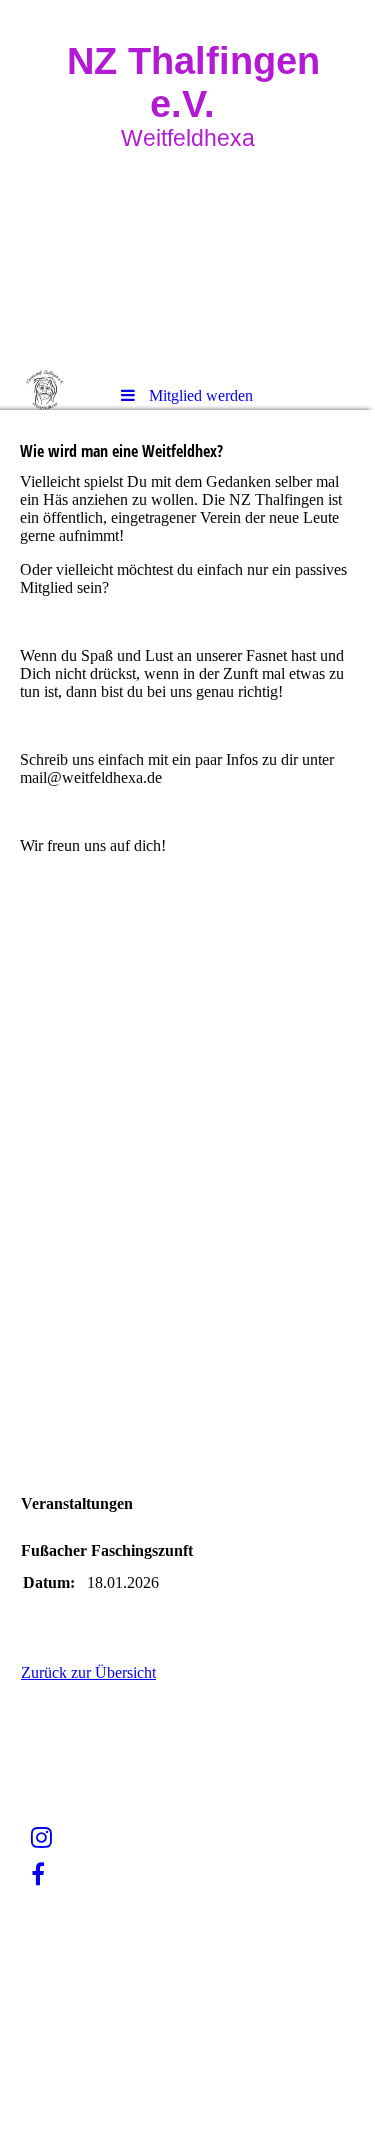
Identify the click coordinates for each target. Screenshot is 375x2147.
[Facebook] (38, 1875)
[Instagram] (41, 1838)
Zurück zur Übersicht (88, 1672)
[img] (187, 185)
